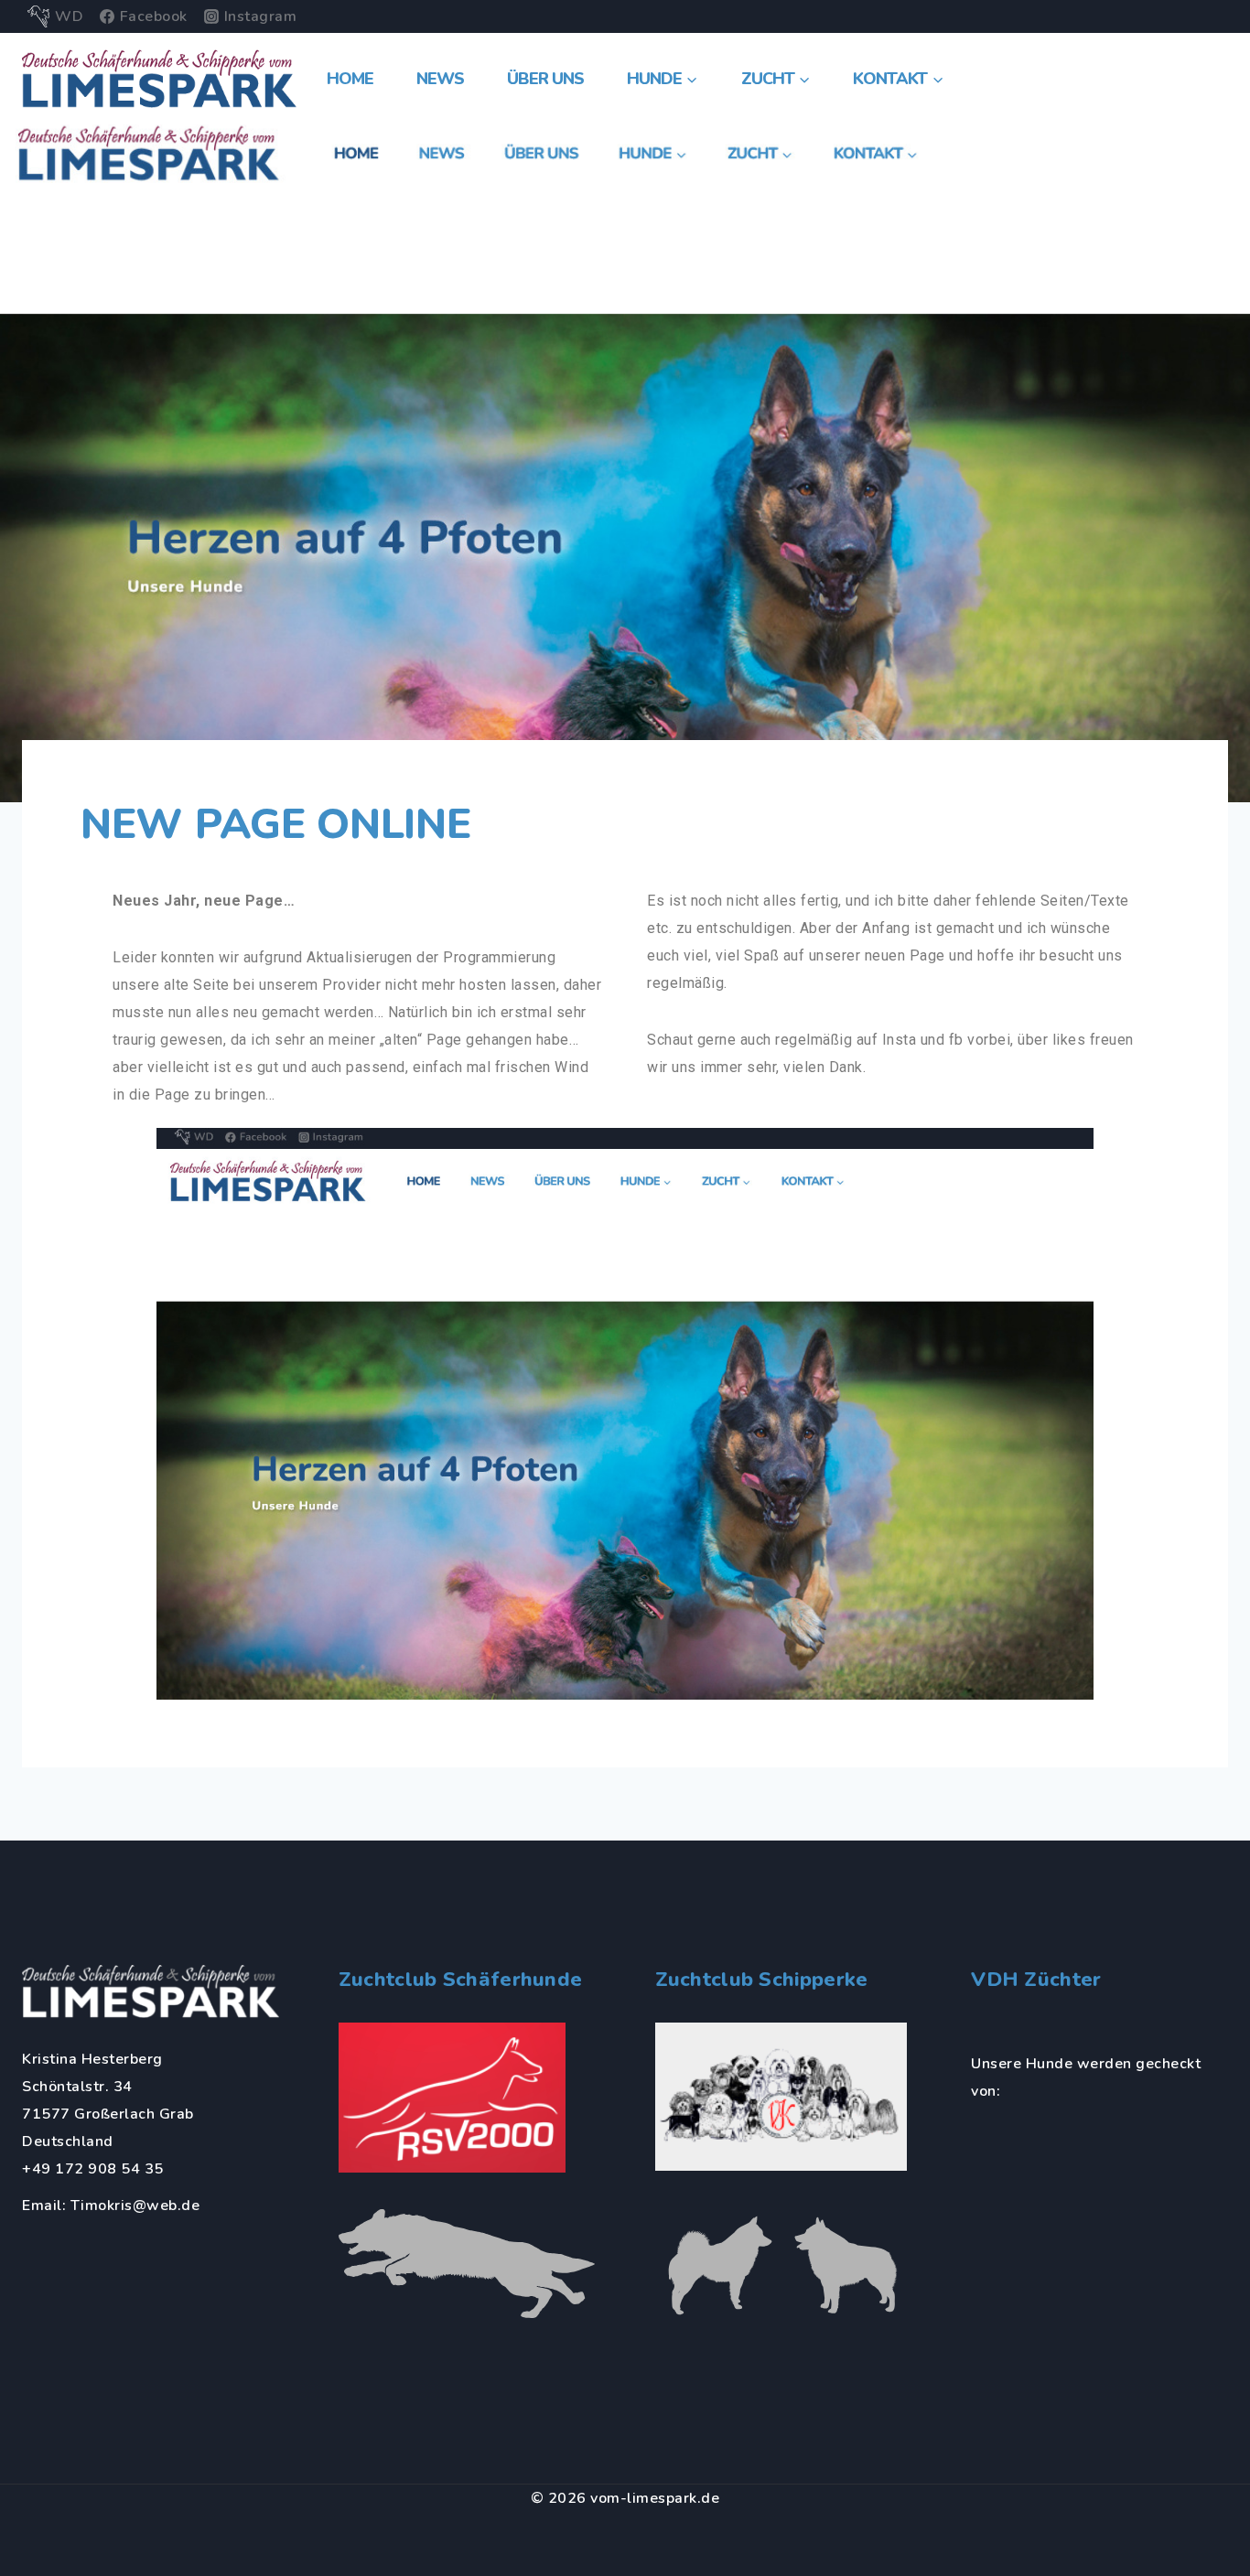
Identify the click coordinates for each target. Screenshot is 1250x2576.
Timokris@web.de (135, 2206)
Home (350, 79)
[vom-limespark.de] (159, 78)
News (440, 79)
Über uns (545, 79)
